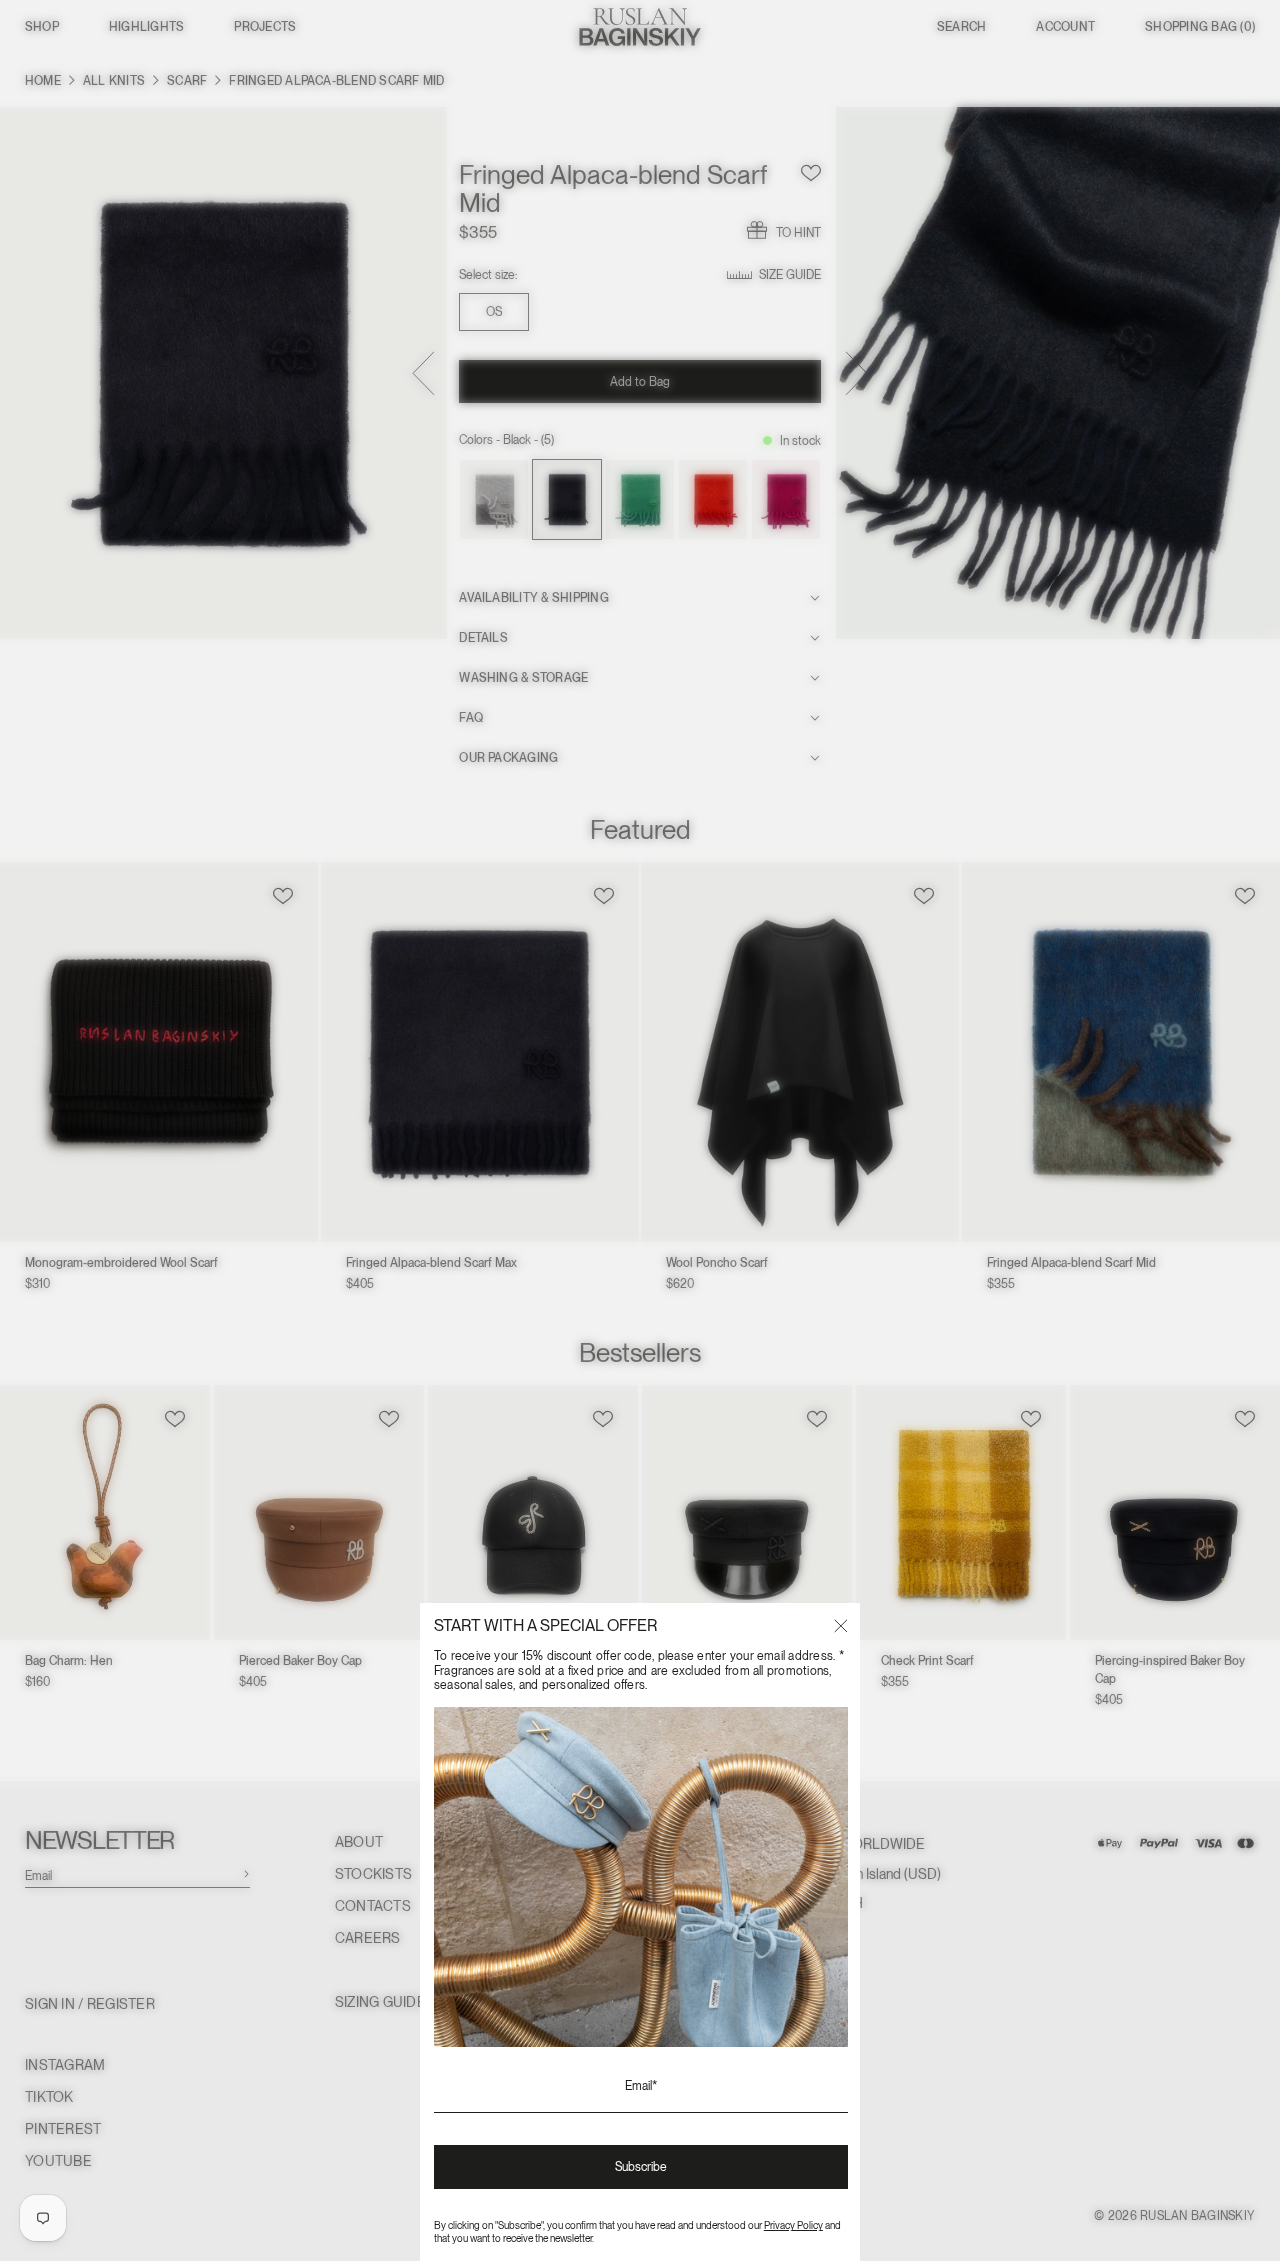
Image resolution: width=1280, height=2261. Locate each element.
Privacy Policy (793, 2225)
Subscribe (641, 2167)
